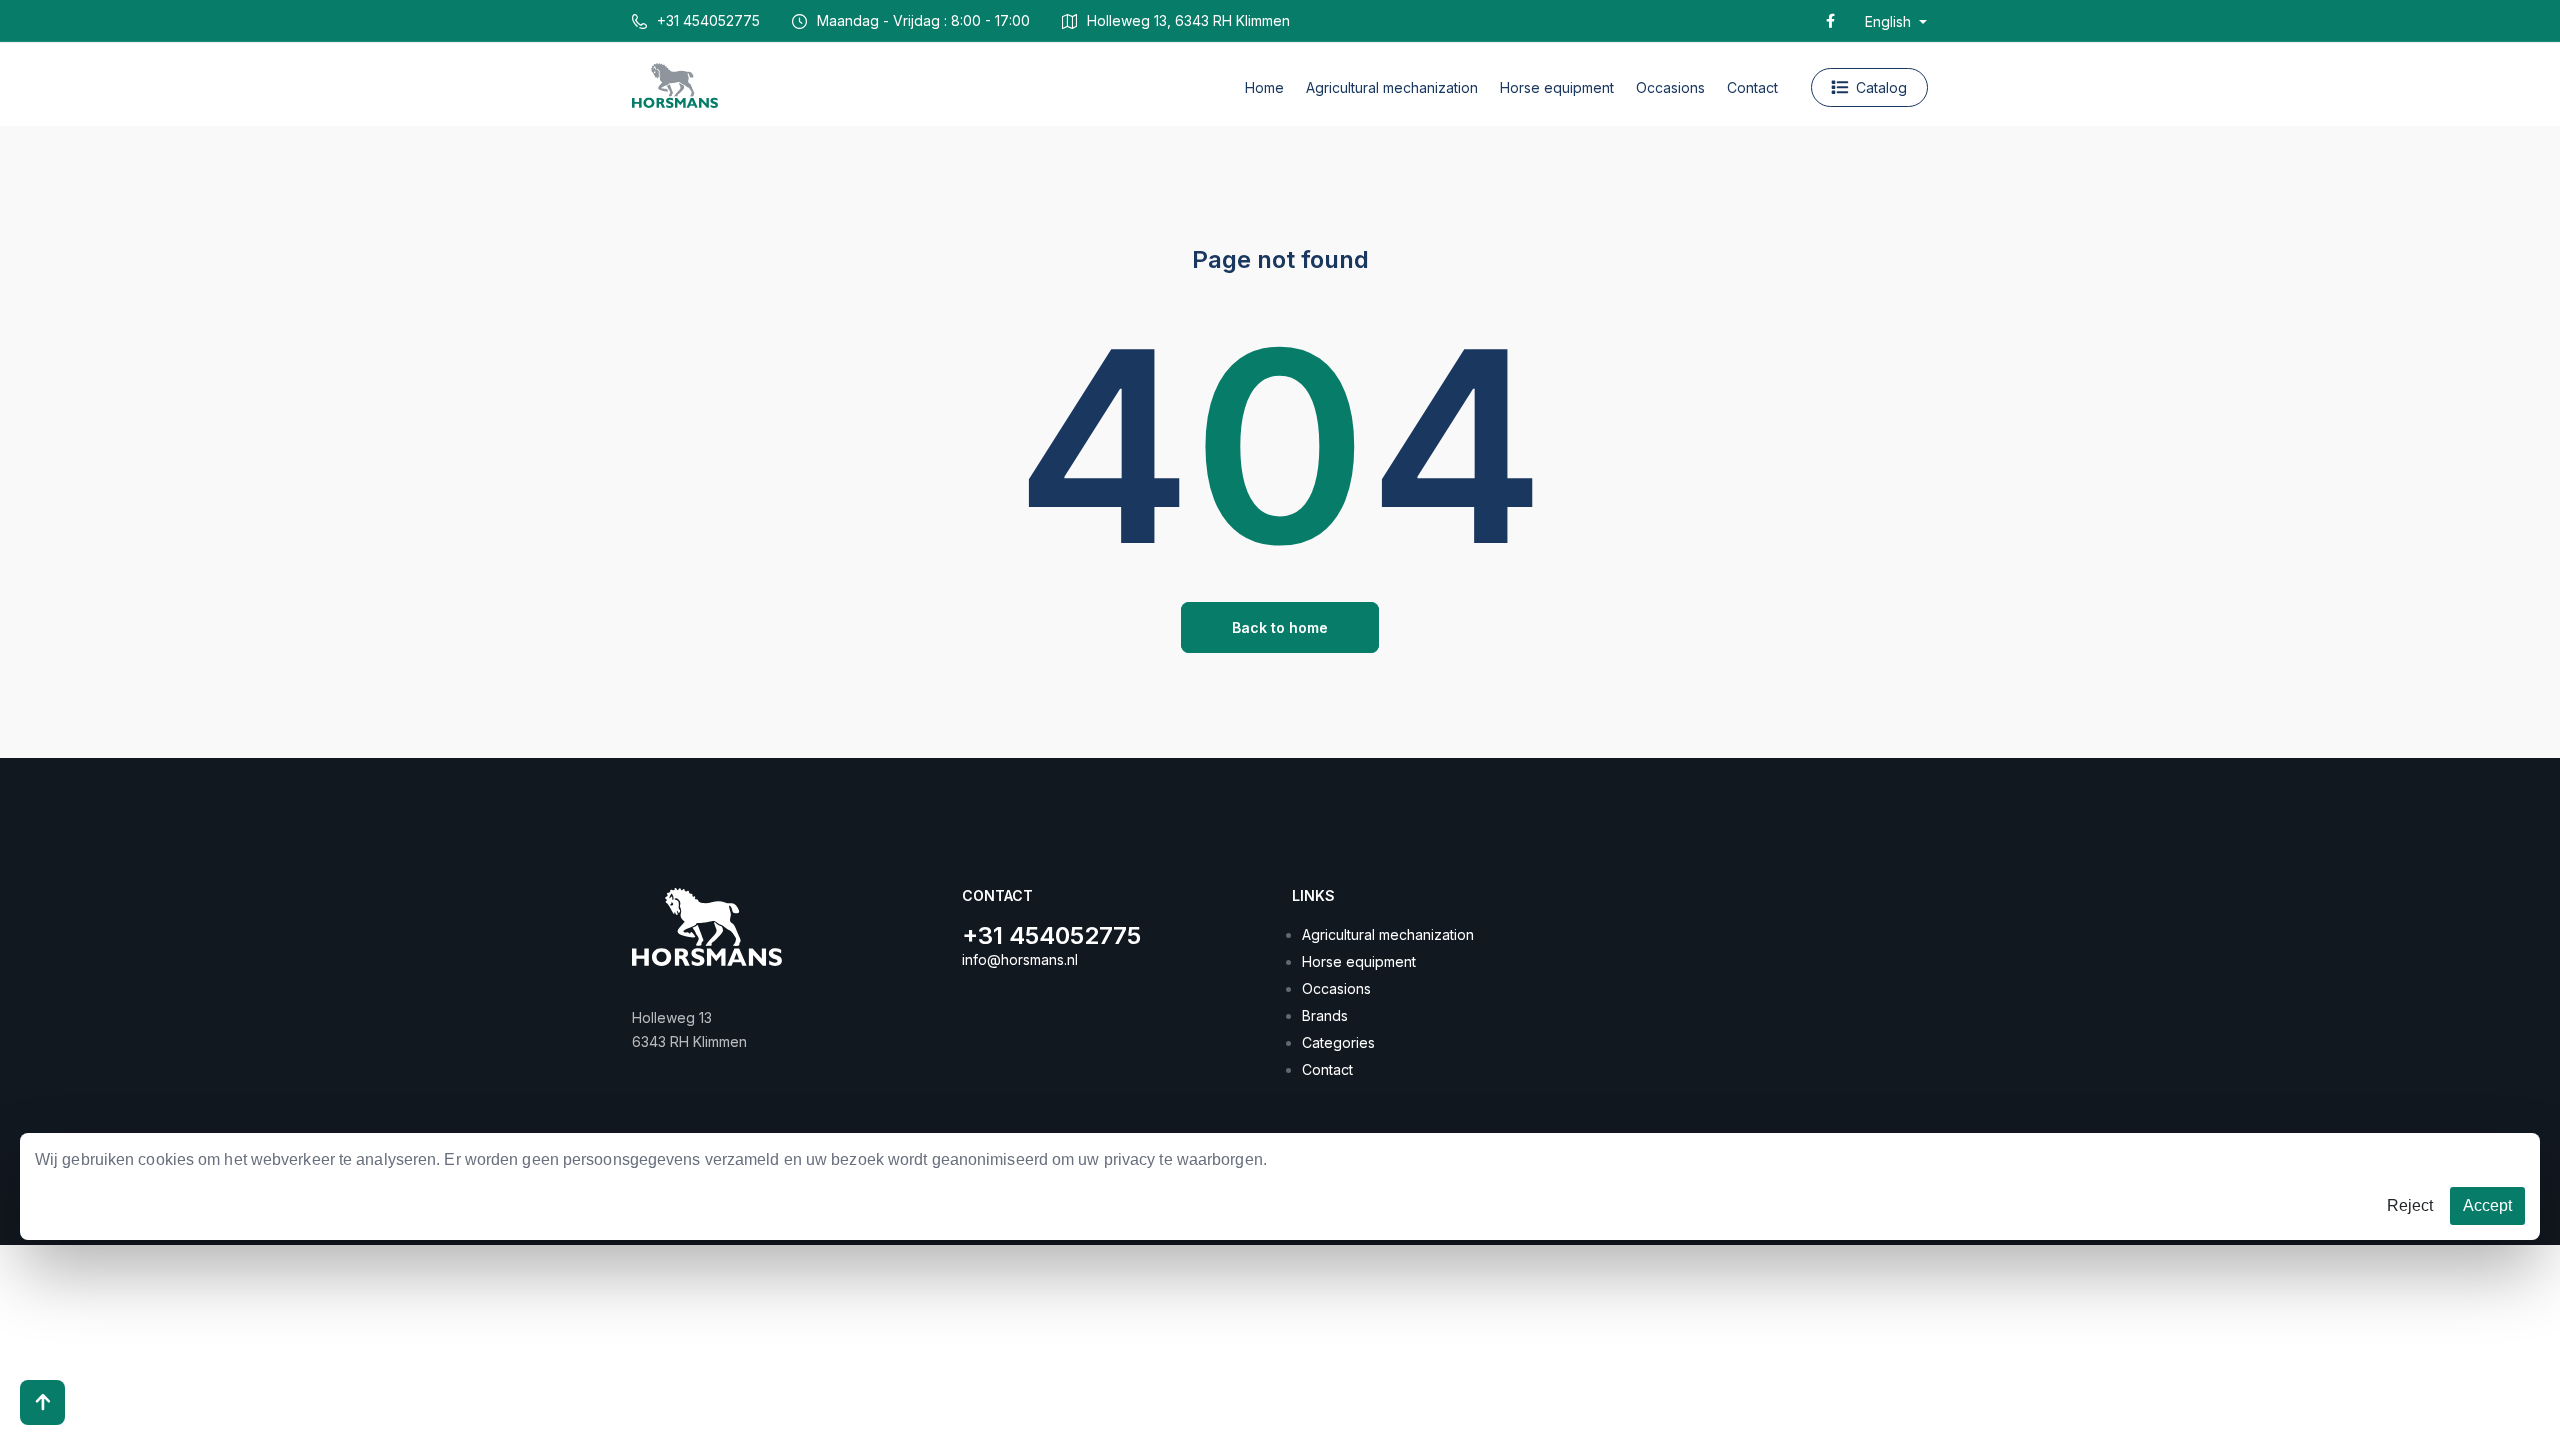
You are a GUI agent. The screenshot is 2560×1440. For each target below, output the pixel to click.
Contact (1327, 1069)
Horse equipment (1359, 961)
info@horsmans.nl (1020, 959)
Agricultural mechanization (1388, 934)
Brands (1325, 1015)
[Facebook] (1830, 20)
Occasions (1336, 988)
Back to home (1280, 627)
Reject (2410, 1205)
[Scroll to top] (42, 1402)
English (1890, 22)
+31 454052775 (708, 20)
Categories (1338, 1042)
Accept (2487, 1205)
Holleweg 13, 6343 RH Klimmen (1188, 20)
